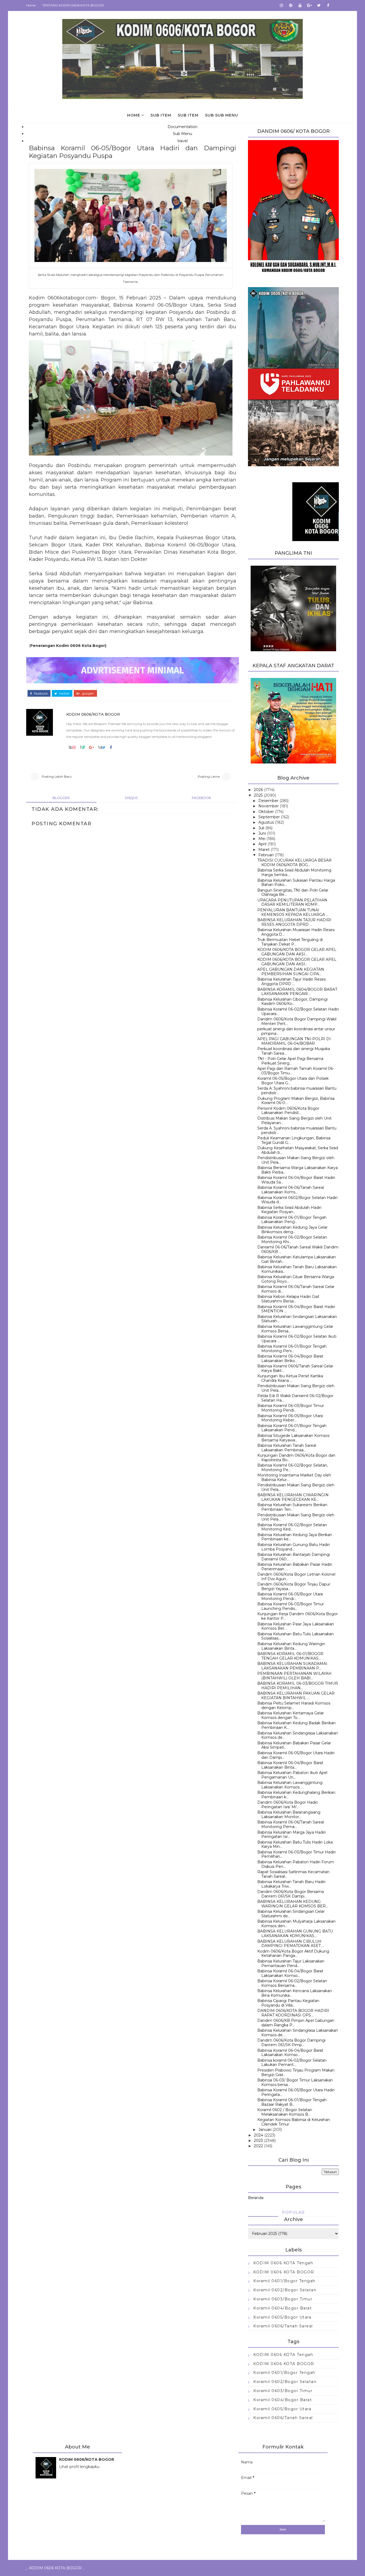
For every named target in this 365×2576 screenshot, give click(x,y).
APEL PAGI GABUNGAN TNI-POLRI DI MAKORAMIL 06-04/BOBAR (294, 1041)
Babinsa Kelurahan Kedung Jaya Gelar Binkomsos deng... (292, 1230)
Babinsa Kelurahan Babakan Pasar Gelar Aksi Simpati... (294, 1745)
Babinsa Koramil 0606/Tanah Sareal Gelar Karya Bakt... (295, 1368)
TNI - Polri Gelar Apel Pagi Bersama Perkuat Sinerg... (290, 1061)
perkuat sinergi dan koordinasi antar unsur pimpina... (296, 1031)
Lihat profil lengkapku (79, 2467)
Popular (293, 2212)
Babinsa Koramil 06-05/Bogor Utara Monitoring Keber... (290, 1418)
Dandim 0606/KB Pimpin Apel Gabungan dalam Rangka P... (296, 2023)
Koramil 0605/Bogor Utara (282, 2317)
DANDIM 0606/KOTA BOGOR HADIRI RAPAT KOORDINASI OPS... (293, 2013)
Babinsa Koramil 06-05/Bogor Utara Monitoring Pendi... (290, 1596)
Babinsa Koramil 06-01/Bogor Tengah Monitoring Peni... (292, 1349)
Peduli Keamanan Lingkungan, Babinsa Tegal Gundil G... (294, 1140)
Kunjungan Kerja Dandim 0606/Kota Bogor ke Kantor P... (298, 1616)
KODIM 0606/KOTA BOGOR (93, 714)
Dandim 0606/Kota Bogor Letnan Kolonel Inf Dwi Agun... (296, 1577)
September (269, 817)
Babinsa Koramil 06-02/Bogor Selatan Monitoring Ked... (292, 1527)
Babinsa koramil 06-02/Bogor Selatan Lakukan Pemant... (292, 2063)
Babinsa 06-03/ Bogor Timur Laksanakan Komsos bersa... (295, 2082)
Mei (262, 839)
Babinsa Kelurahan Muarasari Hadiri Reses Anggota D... (296, 932)
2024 (259, 2135)
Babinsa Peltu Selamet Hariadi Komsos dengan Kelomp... (294, 1705)
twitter (64, 693)
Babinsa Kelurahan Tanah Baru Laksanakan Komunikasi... (297, 1269)
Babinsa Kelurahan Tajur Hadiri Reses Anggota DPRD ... (292, 982)
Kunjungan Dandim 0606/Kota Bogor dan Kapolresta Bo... (296, 1458)
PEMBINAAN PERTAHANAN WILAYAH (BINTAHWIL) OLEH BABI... (294, 1676)
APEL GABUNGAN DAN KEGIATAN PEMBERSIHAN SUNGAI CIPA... (291, 972)
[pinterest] (291, 5)
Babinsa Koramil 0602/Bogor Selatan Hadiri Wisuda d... (297, 1200)
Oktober (266, 812)
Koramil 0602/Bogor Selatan (285, 2290)
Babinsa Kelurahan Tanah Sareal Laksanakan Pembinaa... (287, 1448)
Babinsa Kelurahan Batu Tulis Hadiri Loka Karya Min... (295, 1844)
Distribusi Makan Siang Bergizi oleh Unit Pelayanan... (294, 1121)
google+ (88, 693)
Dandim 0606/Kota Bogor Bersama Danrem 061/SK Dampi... (291, 1894)
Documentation (183, 127)
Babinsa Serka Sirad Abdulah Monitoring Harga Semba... (294, 872)
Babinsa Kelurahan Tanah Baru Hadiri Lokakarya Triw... (291, 1884)
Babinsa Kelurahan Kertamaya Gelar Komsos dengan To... (291, 1715)
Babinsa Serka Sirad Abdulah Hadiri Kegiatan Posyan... (289, 1210)
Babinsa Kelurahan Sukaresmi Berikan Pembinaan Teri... (292, 1507)
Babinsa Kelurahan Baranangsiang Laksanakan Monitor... (289, 1815)
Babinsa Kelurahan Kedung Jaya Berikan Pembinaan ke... (295, 1537)
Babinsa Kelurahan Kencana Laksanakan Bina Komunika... (295, 1993)
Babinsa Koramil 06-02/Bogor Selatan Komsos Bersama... (292, 1983)
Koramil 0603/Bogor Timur (283, 2299)
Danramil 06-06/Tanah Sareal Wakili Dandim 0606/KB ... (298, 1249)
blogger (61, 798)
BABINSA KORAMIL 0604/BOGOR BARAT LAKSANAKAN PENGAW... (297, 992)
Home (31, 5)
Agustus (266, 822)
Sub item (161, 115)
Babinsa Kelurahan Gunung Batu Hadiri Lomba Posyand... (294, 1547)
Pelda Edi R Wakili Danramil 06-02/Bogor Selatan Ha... (295, 1398)
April (262, 844)
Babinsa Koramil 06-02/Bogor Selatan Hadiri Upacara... (298, 1011)
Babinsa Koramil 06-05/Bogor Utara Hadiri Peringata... (296, 2092)
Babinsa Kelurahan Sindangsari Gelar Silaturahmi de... (291, 1914)
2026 (258, 790)
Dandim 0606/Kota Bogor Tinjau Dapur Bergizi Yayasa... (294, 1586)
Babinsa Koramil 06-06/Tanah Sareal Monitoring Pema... (291, 1824)
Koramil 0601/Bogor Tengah (284, 2281)
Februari (266, 855)
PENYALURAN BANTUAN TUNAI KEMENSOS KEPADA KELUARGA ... (293, 912)
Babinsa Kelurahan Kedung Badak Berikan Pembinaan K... (296, 1725)
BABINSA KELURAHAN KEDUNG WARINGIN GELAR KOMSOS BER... (293, 1904)
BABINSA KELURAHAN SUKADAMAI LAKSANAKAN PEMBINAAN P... (292, 1666)
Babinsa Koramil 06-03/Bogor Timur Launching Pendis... (291, 1606)
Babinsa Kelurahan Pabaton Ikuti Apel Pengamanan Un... (292, 1775)
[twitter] (319, 5)
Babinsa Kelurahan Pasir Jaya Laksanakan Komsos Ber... (296, 1626)
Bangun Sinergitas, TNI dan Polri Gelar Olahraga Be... (293, 892)
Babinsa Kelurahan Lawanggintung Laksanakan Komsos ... (290, 1785)
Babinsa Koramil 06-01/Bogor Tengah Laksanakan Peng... (292, 1220)
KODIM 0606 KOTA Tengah (283, 2263)
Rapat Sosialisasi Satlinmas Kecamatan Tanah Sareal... (293, 1874)
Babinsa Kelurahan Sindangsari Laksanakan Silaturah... (297, 1319)
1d (100, 747)
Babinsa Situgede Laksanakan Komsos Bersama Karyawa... (293, 1438)
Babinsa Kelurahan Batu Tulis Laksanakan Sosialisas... (296, 1636)
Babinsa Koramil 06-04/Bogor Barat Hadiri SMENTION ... (296, 1309)
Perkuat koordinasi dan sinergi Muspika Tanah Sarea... (294, 1051)
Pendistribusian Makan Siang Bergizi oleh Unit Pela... (296, 1160)
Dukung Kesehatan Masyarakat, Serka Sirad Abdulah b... (298, 1150)
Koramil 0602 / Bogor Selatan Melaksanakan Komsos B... (285, 2112)
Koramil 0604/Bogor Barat (283, 2308)
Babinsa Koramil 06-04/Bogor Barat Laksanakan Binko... (290, 1358)
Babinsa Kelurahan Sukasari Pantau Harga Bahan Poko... (296, 883)
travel (183, 141)
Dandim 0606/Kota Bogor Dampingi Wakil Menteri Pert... (297, 1021)
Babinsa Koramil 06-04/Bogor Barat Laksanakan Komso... (290, 1973)
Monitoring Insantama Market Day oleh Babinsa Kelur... (294, 1477)
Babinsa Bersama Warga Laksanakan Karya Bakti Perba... (298, 1170)
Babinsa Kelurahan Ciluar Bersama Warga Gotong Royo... (296, 1279)
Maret (264, 850)
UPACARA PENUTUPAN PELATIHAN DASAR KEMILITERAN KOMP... (292, 902)
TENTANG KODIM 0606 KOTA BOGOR (73, 5)
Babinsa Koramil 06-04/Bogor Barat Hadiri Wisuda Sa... (296, 1180)
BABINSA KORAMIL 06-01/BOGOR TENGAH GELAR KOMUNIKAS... (290, 1656)
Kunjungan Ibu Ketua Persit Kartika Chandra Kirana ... (290, 1378)
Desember (268, 801)
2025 (258, 795)
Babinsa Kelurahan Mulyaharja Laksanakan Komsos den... (296, 1924)
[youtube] (300, 5)
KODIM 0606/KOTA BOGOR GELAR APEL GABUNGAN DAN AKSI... (297, 952)
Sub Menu (183, 134)
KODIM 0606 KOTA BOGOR (284, 2272)
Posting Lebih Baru (57, 776)
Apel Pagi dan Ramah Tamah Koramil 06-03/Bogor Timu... (296, 1071)
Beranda (256, 2198)
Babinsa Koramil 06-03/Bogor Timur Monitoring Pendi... (291, 1408)
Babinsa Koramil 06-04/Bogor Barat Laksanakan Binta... (290, 1765)
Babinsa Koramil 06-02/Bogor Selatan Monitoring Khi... (292, 1239)
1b (70, 747)
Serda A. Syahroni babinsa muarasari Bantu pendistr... (297, 1091)
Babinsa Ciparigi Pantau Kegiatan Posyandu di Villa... (288, 2003)
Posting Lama (209, 776)
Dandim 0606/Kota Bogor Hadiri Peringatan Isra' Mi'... (288, 1805)
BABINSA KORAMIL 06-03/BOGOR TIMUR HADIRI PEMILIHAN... (298, 1686)
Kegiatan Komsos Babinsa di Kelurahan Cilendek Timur (294, 2122)
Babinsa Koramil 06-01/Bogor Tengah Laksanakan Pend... (292, 1428)
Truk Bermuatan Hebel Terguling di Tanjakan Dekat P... (290, 942)
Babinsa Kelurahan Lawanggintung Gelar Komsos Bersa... (295, 1329)
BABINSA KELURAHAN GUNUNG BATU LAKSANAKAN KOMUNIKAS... (295, 1933)
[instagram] (281, 5)
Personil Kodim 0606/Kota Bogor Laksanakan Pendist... (288, 1111)
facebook (40, 693)
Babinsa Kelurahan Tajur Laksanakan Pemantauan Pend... (291, 1963)
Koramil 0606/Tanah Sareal (283, 2326)
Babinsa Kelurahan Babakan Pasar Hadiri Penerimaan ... (295, 1567)
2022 (258, 2146)
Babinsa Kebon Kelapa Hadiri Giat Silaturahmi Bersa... (288, 1299)
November (269, 806)
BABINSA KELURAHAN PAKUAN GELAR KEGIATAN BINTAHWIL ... (296, 1696)
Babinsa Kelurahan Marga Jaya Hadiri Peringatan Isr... (292, 1835)
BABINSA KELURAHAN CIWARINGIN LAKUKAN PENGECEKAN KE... (293, 1497)
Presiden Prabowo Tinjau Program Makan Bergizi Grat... (296, 2072)
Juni (262, 833)
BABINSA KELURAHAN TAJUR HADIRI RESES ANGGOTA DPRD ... (294, 922)
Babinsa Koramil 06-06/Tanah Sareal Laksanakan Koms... (291, 1190)
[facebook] (328, 5)
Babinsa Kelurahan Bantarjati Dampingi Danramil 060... (294, 1557)
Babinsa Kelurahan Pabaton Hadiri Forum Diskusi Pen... (296, 1864)
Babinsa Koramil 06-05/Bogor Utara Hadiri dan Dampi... (296, 1755)
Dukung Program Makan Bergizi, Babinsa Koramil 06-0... (296, 1101)
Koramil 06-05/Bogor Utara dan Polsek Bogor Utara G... (293, 1081)
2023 (258, 2141)
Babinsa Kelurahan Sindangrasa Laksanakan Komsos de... (298, 1735)
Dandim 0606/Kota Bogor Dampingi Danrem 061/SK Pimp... (291, 2043)
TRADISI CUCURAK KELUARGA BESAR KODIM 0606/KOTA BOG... (294, 863)
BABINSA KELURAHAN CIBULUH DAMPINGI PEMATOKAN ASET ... (291, 1944)
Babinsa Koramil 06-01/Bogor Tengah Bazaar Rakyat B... (292, 2102)
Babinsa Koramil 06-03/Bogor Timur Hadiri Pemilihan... (296, 1854)
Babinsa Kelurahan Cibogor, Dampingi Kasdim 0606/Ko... (292, 1002)
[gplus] (309, 5)
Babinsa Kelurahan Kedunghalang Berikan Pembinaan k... (296, 1795)
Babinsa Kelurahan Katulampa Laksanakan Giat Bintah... (297, 1259)
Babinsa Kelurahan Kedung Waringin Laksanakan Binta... (291, 1646)
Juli (261, 828)
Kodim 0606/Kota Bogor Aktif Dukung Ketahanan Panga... (293, 1954)
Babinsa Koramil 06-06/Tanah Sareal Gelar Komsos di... (296, 1289)
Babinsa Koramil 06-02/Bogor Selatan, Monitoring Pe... (293, 1468)
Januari (265, 2130)
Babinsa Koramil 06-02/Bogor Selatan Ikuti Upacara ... (297, 1339)
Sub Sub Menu (222, 115)
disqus (131, 798)
